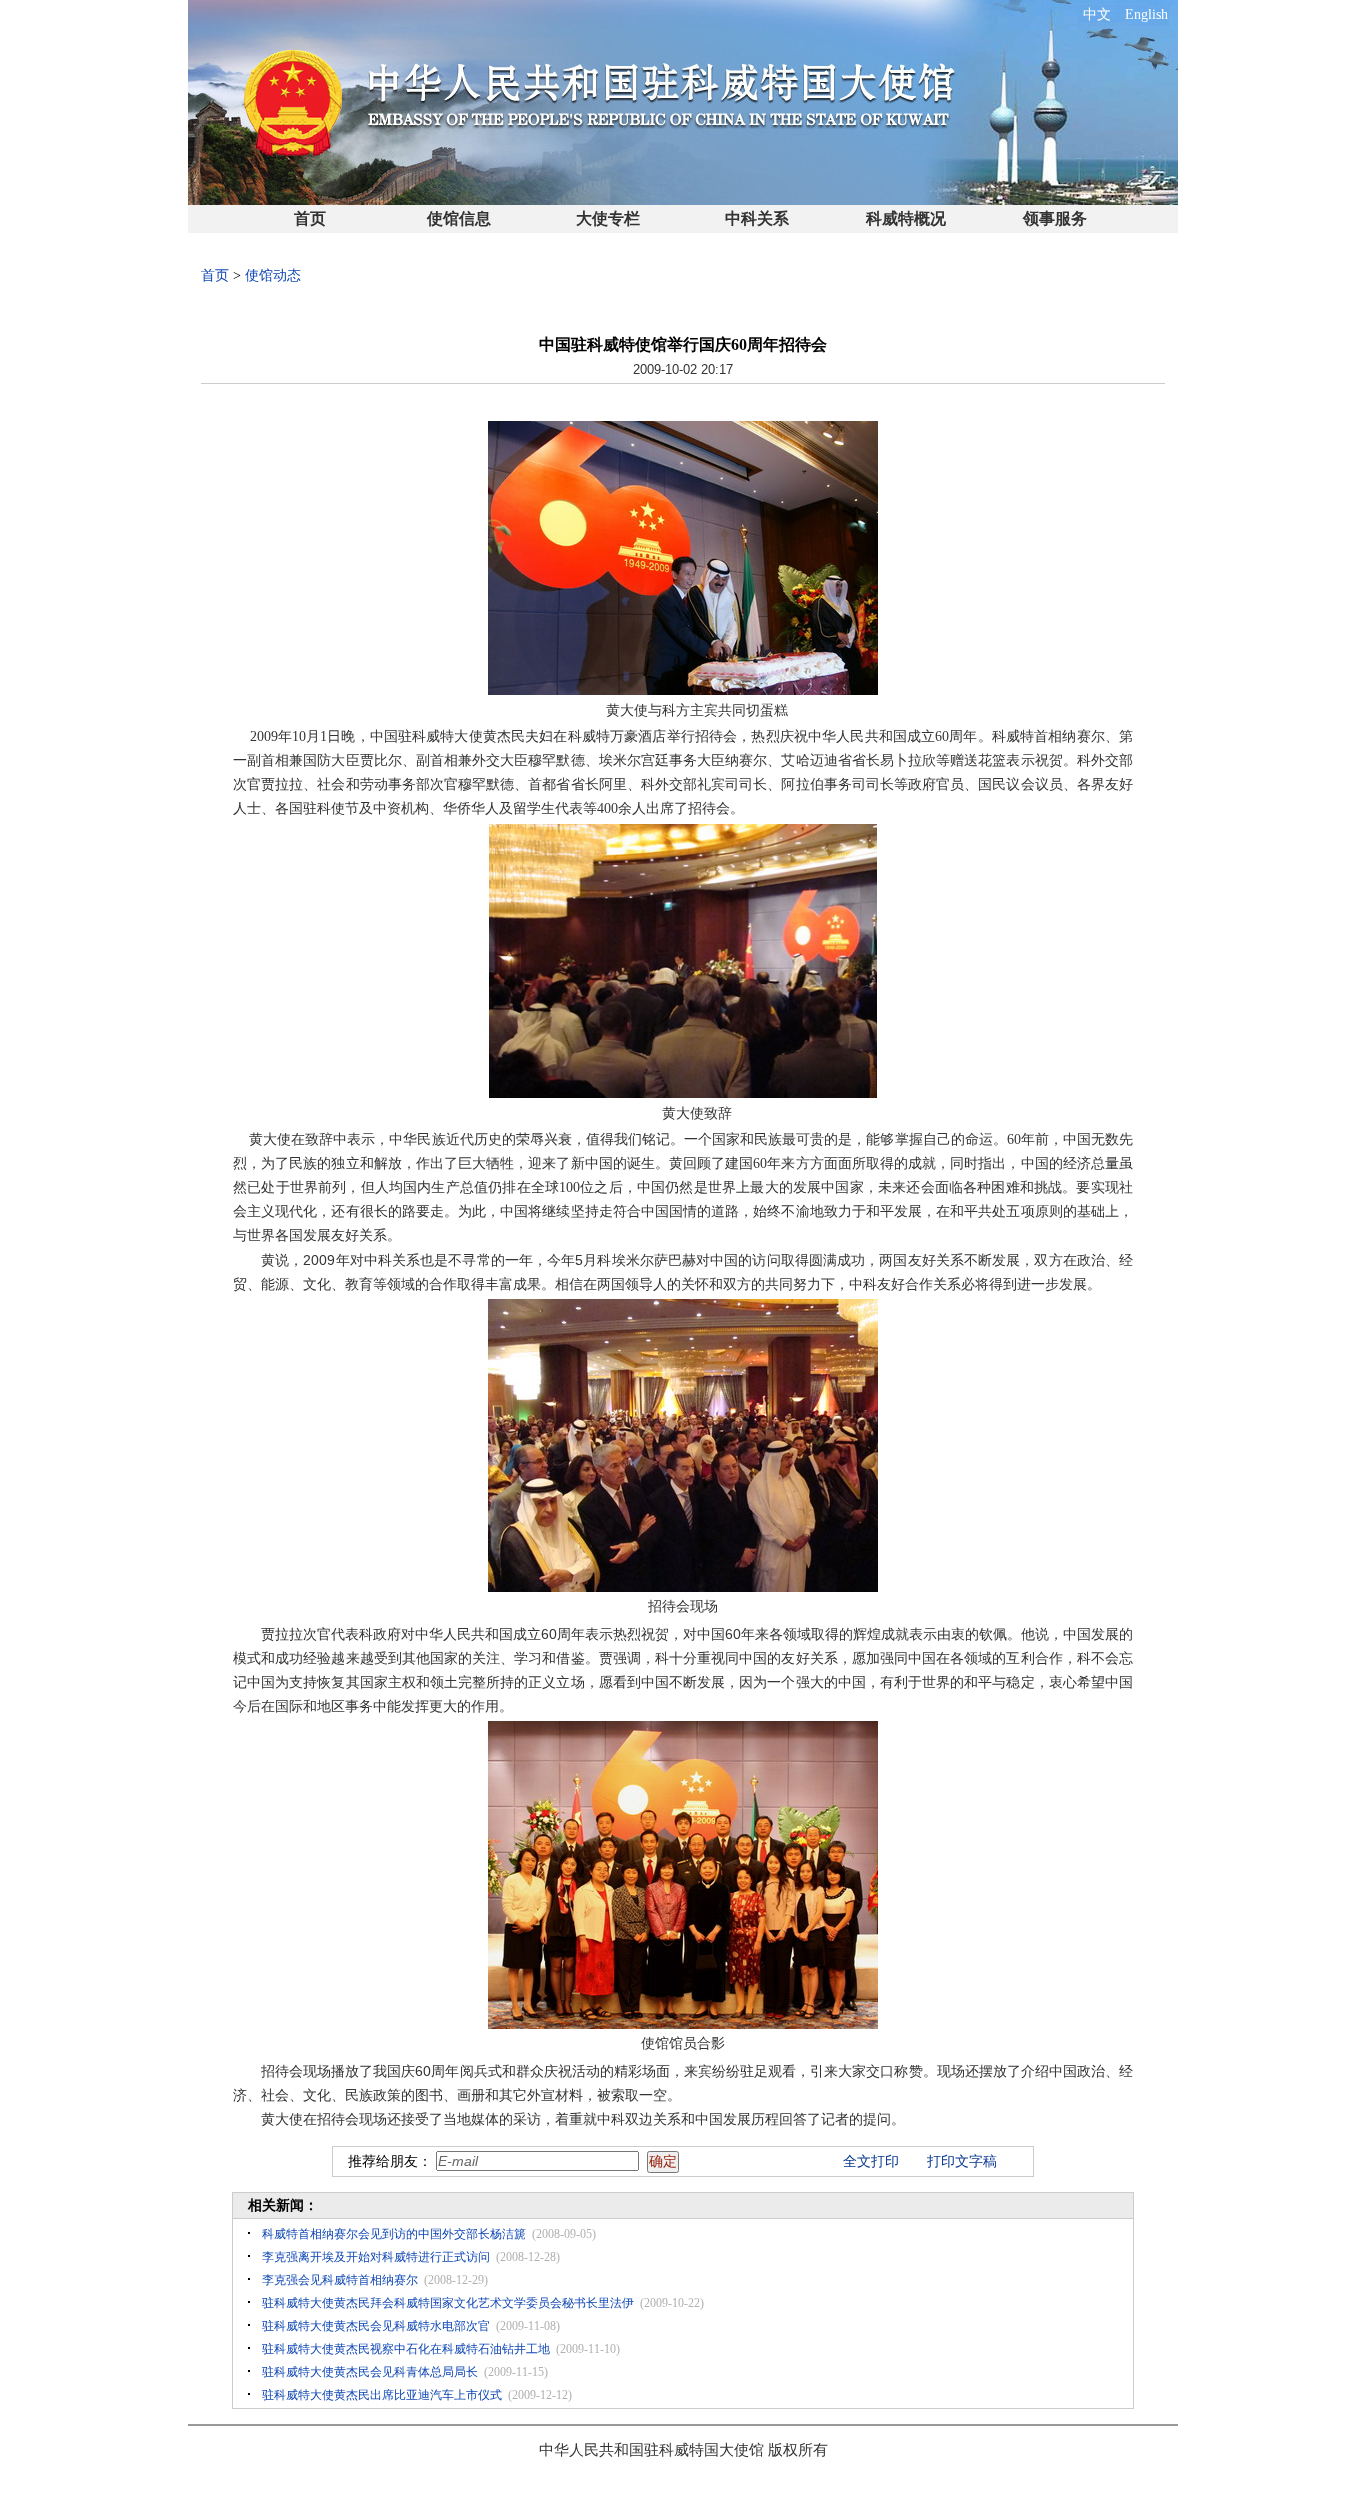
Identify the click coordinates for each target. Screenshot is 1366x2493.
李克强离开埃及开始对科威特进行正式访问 (376, 2257)
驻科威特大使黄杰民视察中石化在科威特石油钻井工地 (406, 2349)
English (1146, 14)
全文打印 (871, 2161)
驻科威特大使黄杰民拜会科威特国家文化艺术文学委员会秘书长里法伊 (448, 2303)
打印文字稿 (962, 2161)
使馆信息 (459, 218)
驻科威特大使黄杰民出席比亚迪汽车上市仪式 (382, 2395)
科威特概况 (906, 218)
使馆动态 (273, 275)
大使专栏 (608, 218)
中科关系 (757, 218)
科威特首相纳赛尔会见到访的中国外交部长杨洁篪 (394, 2234)
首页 (310, 218)
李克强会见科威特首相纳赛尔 (340, 2280)
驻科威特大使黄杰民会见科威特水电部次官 (376, 2326)
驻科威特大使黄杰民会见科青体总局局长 (370, 2372)
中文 (1097, 14)
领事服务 (1055, 218)
